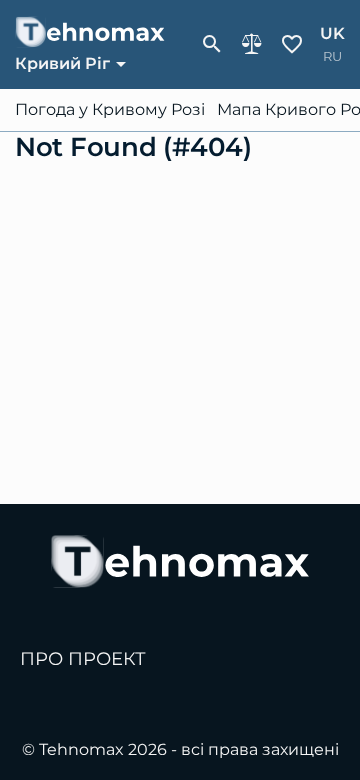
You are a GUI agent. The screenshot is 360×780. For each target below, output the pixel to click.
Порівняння (252, 44)
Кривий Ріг (62, 63)
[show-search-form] (212, 44)
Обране (292, 44)
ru (332, 56)
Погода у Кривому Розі (110, 110)
